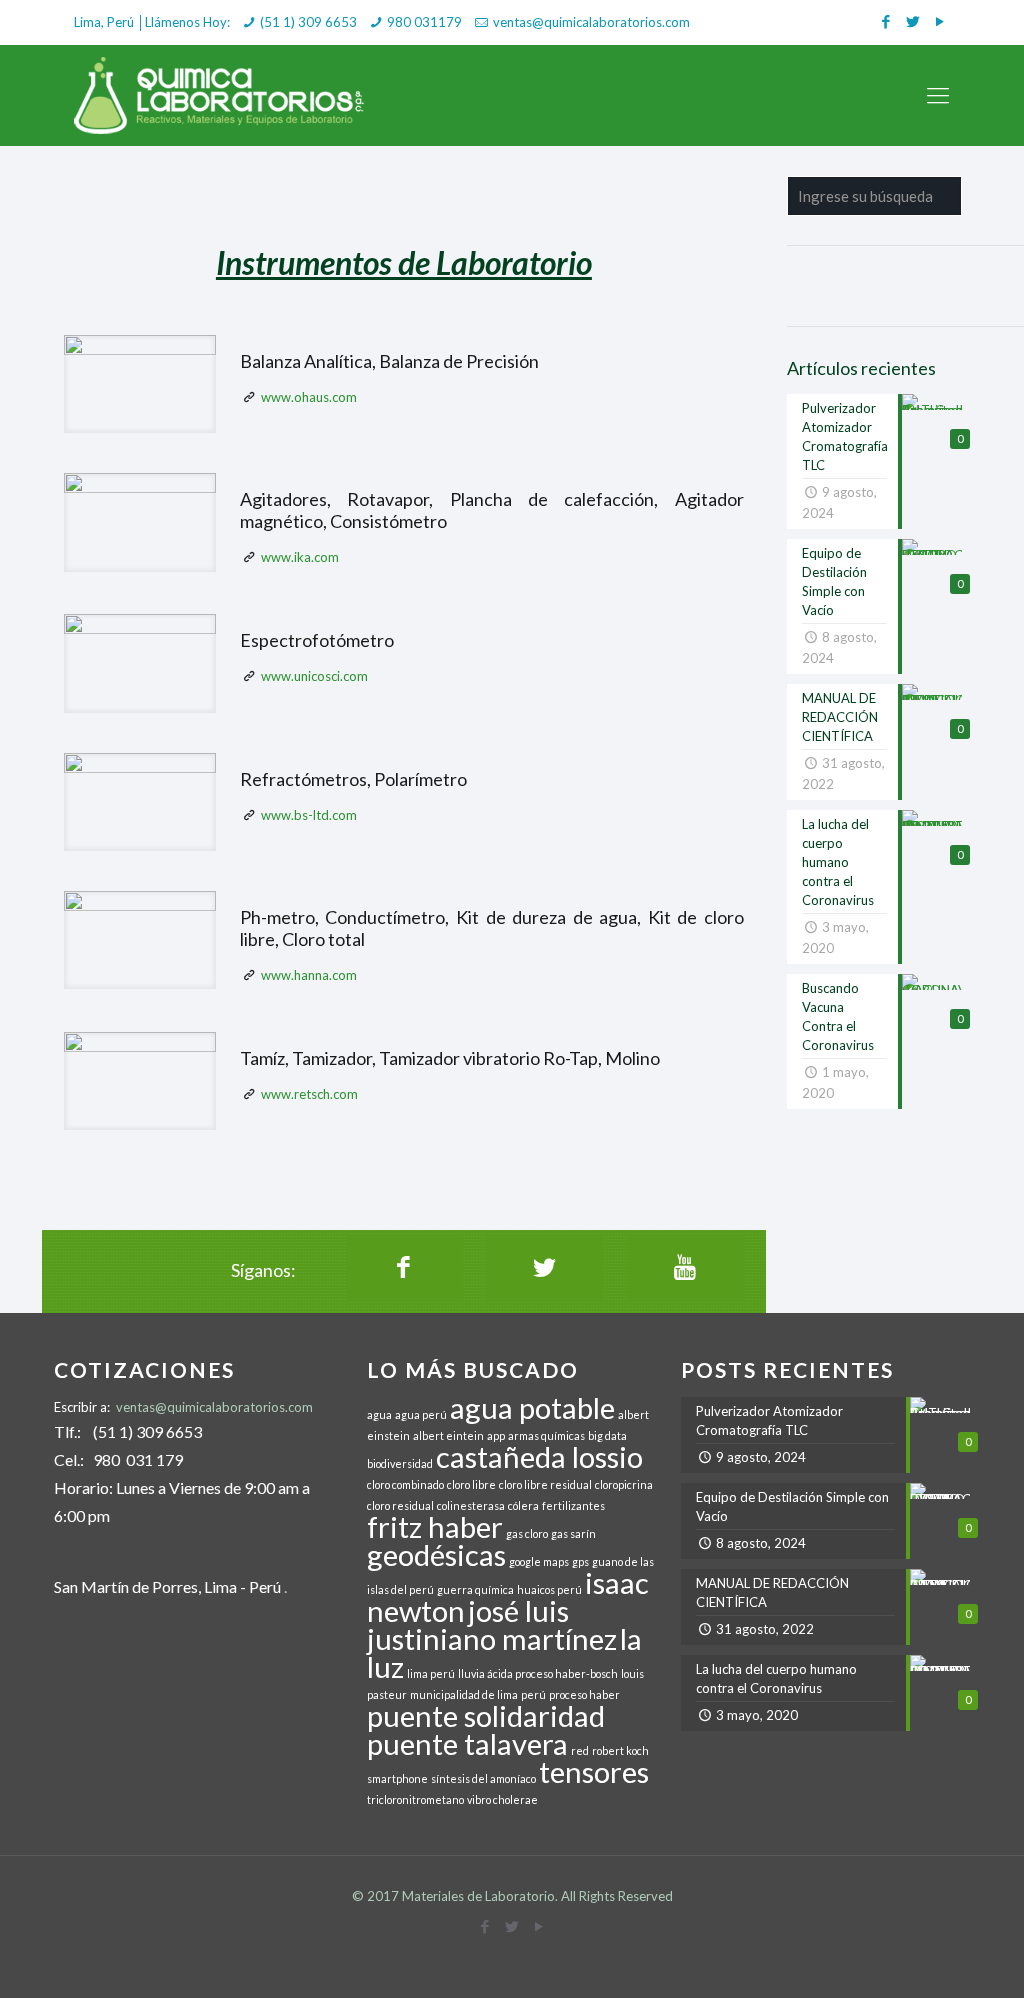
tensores (594, 1771)
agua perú (421, 1414)
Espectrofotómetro (317, 640)
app (496, 1435)
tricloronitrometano (415, 1799)
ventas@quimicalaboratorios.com (591, 22)
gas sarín (573, 1533)
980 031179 (424, 22)
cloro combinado (405, 1484)
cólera (523, 1505)
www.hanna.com (309, 975)
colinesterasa (471, 1505)
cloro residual (400, 1505)
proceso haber (584, 1694)
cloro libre (471, 1484)
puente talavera (467, 1743)
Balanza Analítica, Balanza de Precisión (389, 361)
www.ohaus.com (309, 397)
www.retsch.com (309, 1094)
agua (379, 1414)
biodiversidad (400, 1463)
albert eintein (448, 1435)
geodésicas (436, 1554)
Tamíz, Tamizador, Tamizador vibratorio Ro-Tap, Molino (450, 1058)
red (580, 1750)
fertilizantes (573, 1505)
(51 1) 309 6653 (308, 22)
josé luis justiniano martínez (492, 1624)
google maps (539, 1561)
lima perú (431, 1673)
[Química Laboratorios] (220, 95)
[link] (140, 384)
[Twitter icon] (912, 21)
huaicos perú (549, 1589)
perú (533, 1694)
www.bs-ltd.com (309, 815)
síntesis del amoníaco (483, 1778)
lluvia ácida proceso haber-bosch (538, 1673)
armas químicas (546, 1435)
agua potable (532, 1407)
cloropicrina (624, 1484)
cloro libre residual (545, 1484)
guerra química (475, 1589)
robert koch (620, 1750)
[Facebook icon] (885, 21)
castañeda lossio (539, 1456)
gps (580, 1561)
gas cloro (527, 1533)
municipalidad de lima (464, 1694)
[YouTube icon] (939, 21)
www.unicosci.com (314, 676)
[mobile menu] (938, 95)
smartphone (397, 1778)
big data (607, 1435)
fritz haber (435, 1526)
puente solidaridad (486, 1715)
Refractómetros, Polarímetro (353, 779)
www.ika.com (300, 557)
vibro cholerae (502, 1799)
